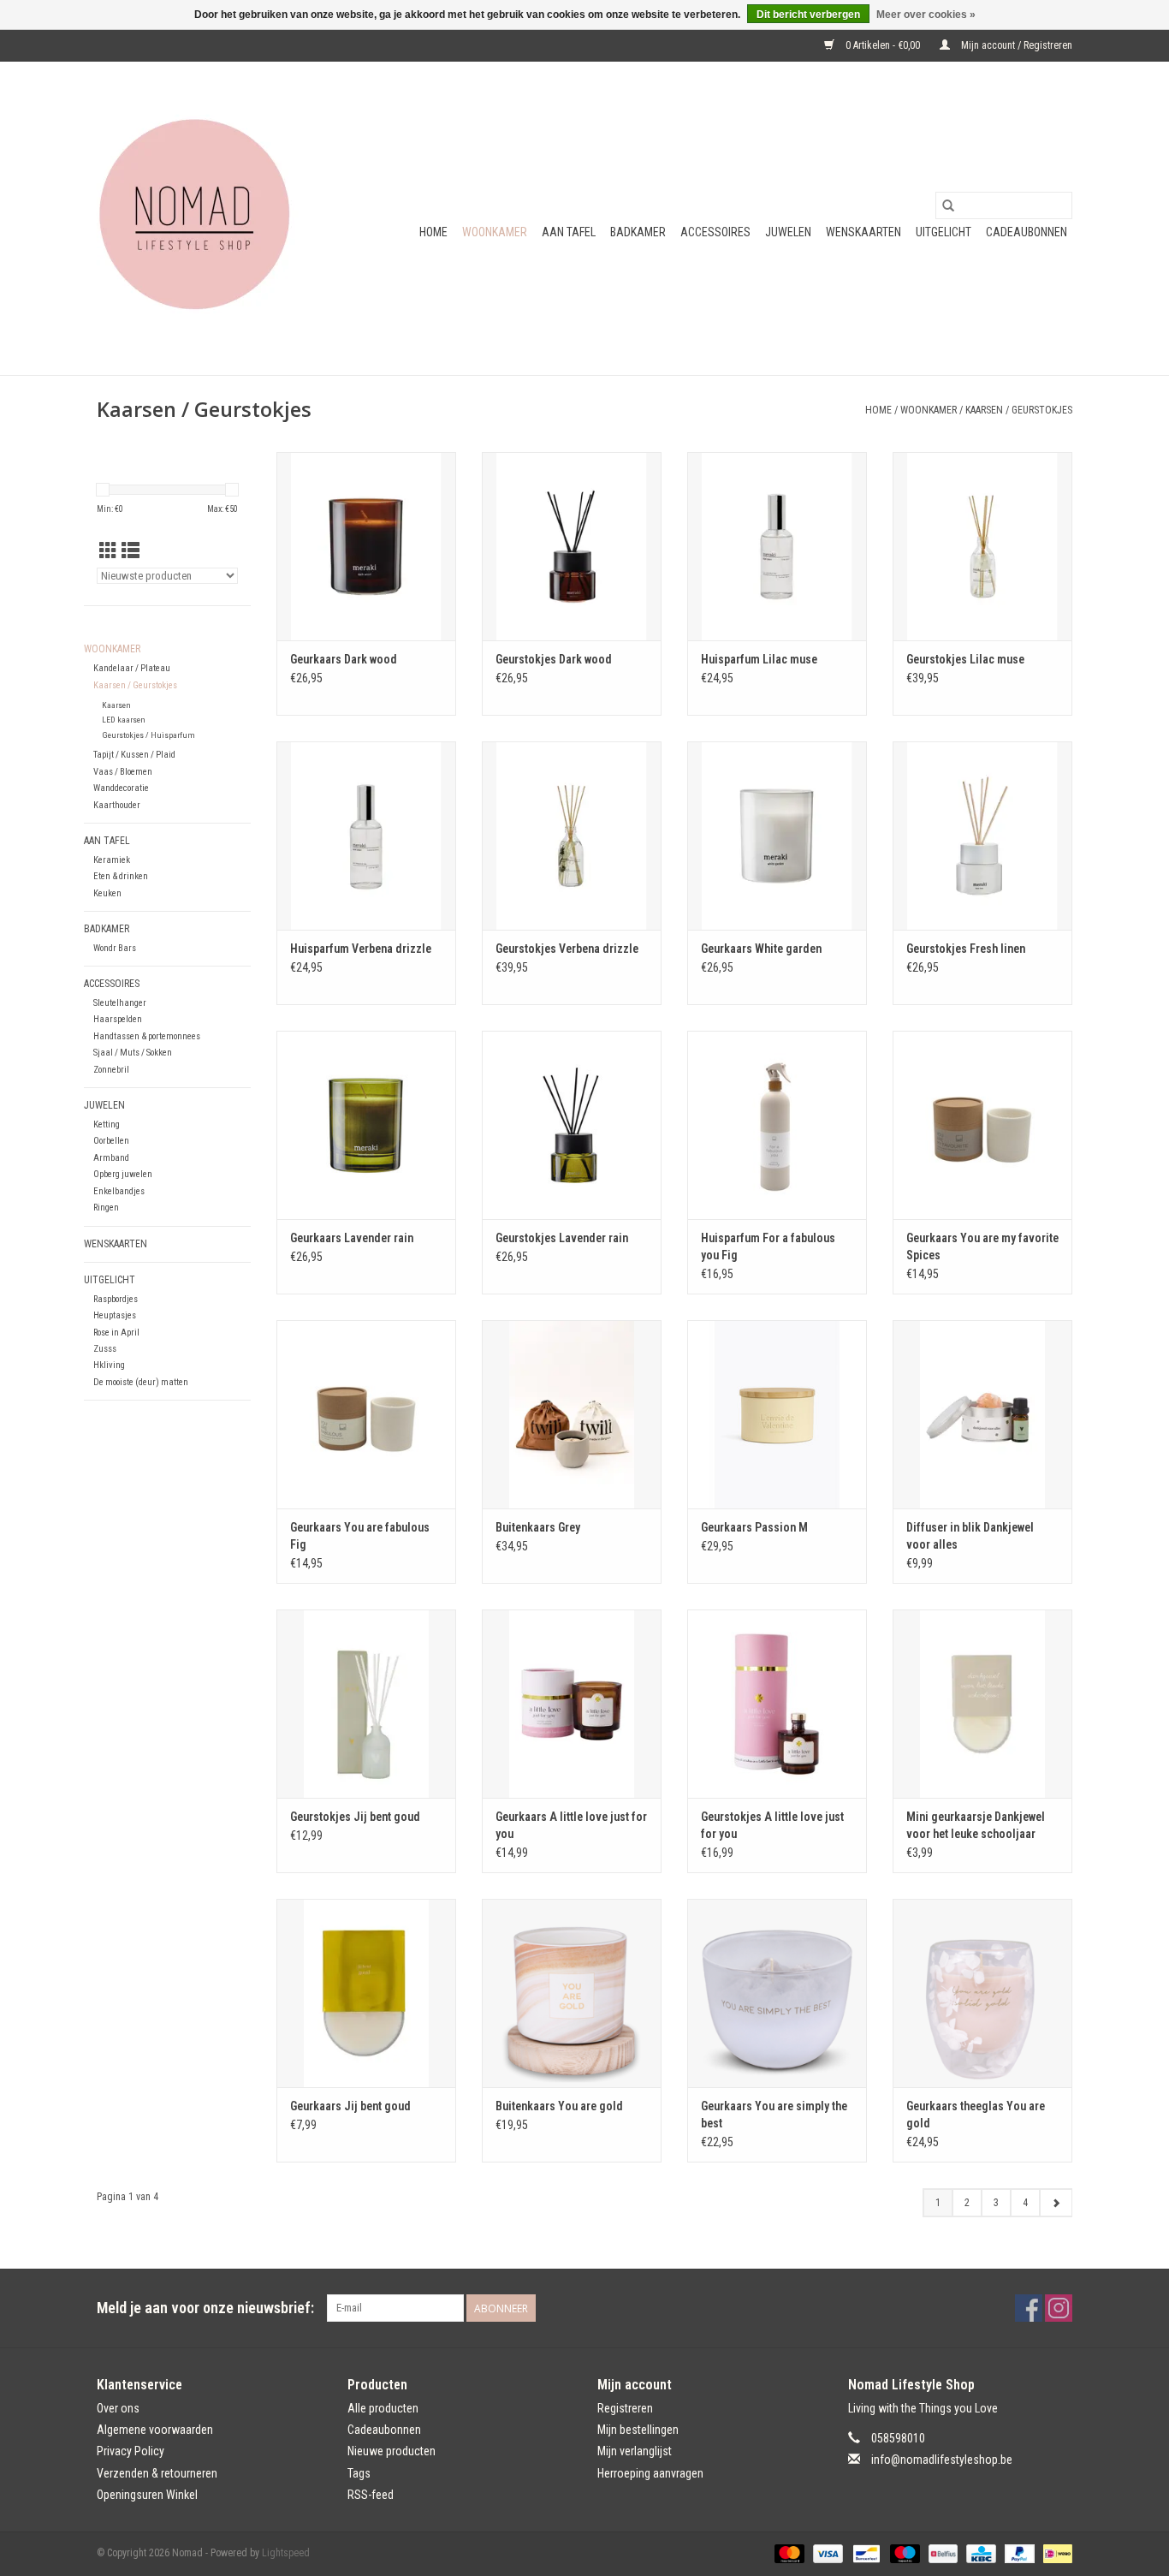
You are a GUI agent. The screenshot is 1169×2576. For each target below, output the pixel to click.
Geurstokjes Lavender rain (562, 1238)
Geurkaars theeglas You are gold (976, 2115)
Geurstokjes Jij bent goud (355, 1817)
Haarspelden (118, 1019)
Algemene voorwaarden (155, 2430)
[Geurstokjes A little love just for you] (777, 1704)
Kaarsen (116, 705)
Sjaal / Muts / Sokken (133, 1053)
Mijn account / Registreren (1015, 45)
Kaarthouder (117, 805)
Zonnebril (111, 1070)
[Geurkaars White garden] (777, 836)
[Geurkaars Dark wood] (366, 546)
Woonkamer (495, 232)
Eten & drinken (121, 876)
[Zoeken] (948, 205)
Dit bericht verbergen (808, 15)
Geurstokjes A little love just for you (772, 1825)
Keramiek (112, 860)
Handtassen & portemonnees (147, 1036)
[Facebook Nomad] (1029, 2308)
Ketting (107, 1124)
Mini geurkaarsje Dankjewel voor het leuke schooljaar (976, 1825)
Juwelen (788, 232)
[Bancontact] (864, 2553)
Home (433, 232)
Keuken (107, 893)
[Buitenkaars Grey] (572, 1414)
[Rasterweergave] (108, 551)
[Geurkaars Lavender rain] (366, 1125)
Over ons (118, 2408)
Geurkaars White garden (761, 949)
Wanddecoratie (121, 788)
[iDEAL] (1055, 2553)
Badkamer (638, 232)
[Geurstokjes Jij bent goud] (366, 1704)
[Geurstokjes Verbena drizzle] (572, 836)
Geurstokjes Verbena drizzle (567, 949)
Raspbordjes (116, 1299)
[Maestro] (903, 2553)
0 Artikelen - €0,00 (883, 45)
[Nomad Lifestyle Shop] (202, 218)
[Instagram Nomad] (1059, 2308)
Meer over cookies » (926, 15)
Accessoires (715, 232)
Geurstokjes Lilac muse (965, 659)
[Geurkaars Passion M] (777, 1414)
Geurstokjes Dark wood (554, 659)
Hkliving (109, 1365)
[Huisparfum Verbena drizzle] (366, 836)
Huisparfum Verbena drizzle (361, 949)
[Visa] (826, 2553)
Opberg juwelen (123, 1174)
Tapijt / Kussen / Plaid (134, 755)
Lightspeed (286, 2553)
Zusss (105, 1349)
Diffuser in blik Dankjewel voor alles (970, 1536)
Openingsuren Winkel (147, 2495)
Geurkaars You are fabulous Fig (360, 1536)
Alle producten (383, 2408)
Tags (359, 2473)
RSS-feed (371, 2495)
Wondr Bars (115, 948)
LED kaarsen (124, 720)
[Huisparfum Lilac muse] (777, 546)
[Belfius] (941, 2553)
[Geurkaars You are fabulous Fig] (366, 1414)
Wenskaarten (863, 232)
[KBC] (979, 2553)
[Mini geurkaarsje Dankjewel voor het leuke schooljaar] (982, 1704)
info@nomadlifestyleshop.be (942, 2460)
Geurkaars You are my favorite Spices (982, 1246)
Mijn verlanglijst (635, 2451)
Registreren (625, 2408)
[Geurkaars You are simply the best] (777, 1993)
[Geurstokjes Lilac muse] (982, 546)
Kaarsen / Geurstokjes (1019, 410)
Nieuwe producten (392, 2451)
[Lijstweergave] (131, 551)
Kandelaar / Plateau (132, 668)
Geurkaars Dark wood (344, 659)
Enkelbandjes (119, 1191)
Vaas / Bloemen (123, 772)
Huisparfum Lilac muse (759, 659)
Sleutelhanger (120, 1003)
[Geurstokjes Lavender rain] (572, 1125)
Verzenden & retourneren (157, 2473)
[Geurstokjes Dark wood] (572, 546)
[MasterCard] (788, 2553)
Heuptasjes (115, 1315)
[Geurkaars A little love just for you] (572, 1704)
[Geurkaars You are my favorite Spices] (982, 1125)
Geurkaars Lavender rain (352, 1238)
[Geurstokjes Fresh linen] (982, 836)
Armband (111, 1158)
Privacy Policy (131, 2451)
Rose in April (116, 1333)
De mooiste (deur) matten (141, 1382)
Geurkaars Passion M (754, 1527)
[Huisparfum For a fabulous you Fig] (777, 1125)
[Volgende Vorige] (1056, 2203)
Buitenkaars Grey (538, 1527)
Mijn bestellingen (638, 2430)
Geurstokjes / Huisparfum (148, 735)
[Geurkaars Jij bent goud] (366, 1993)
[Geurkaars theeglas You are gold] (982, 1993)
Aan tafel (569, 232)
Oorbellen (111, 1141)
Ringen (106, 1208)
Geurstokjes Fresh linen (966, 949)
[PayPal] (1018, 2553)
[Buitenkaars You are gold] (572, 1993)
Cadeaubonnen (1027, 232)
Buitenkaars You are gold (559, 2106)
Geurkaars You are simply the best (774, 2115)
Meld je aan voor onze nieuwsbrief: (205, 2308)
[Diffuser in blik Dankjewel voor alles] (982, 1414)
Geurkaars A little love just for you (571, 1825)
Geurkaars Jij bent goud (350, 2106)
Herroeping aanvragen (650, 2473)
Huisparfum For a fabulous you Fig (768, 1246)
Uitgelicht (944, 232)
